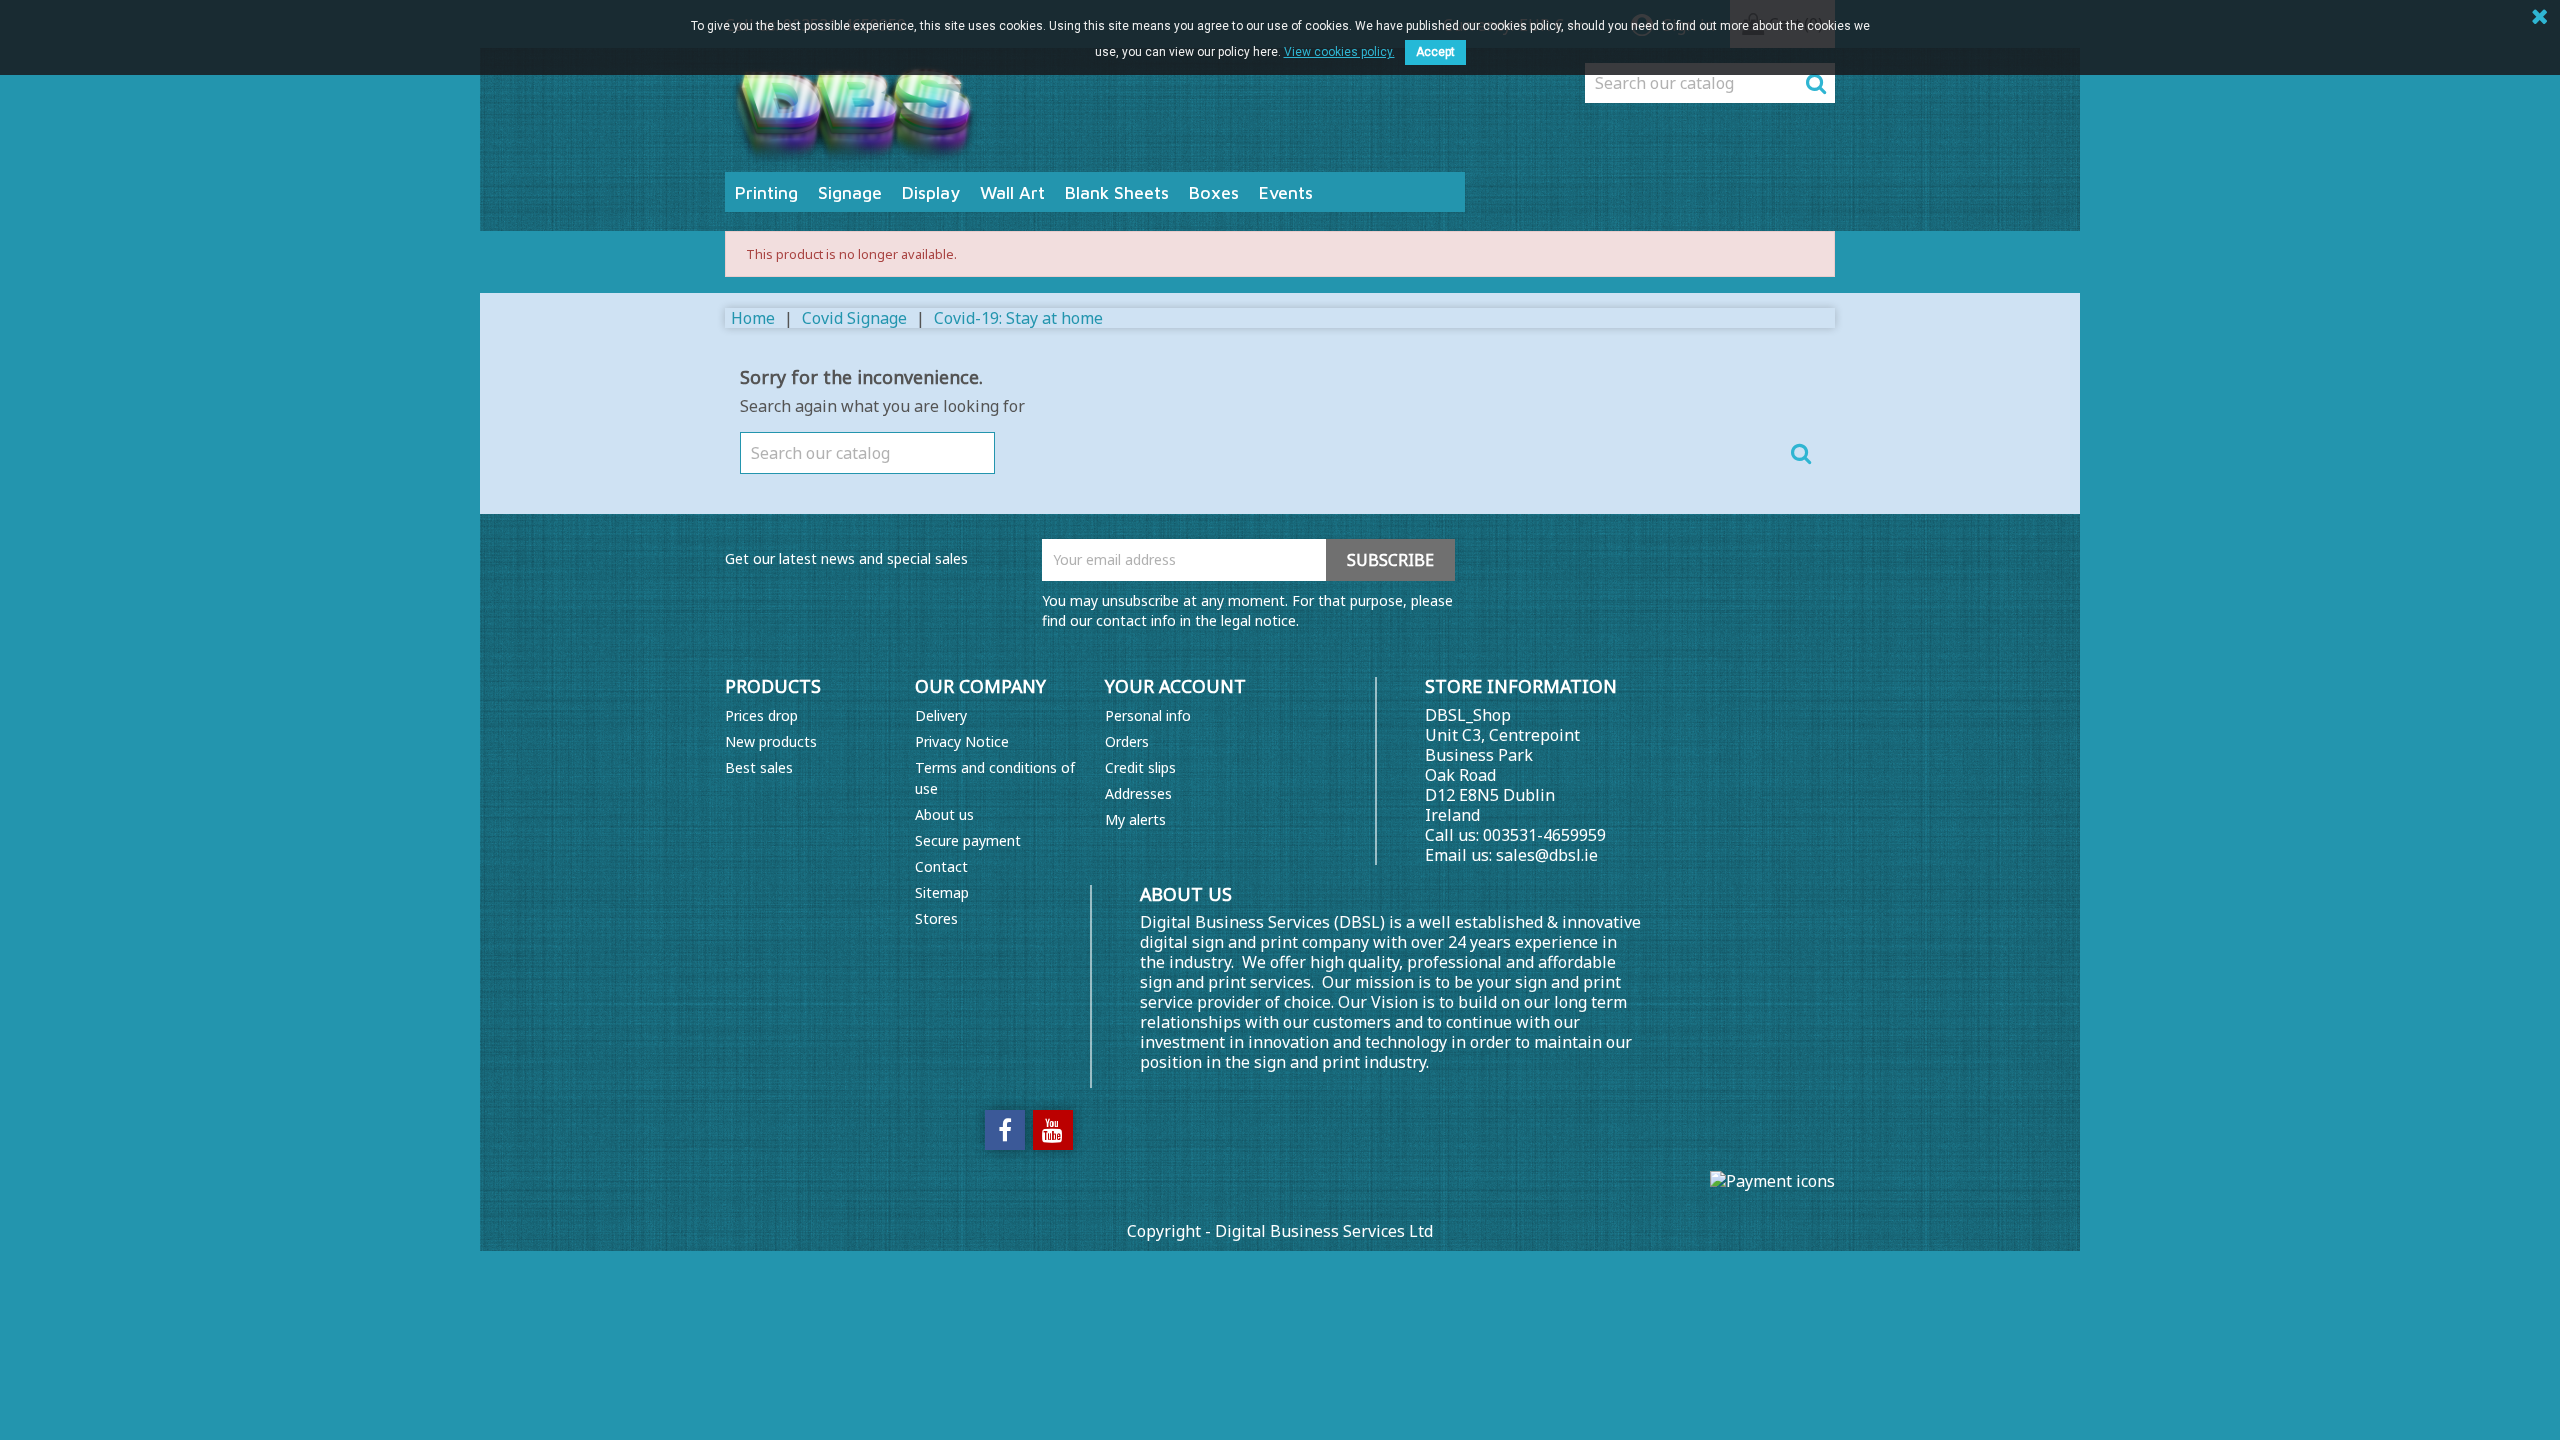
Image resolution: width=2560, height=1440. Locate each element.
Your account (1175, 686)
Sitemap (942, 892)
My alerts (1135, 819)
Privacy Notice (962, 741)
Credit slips (1140, 767)
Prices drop (761, 715)
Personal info (1148, 715)
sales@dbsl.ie (1547, 855)
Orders (1127, 741)
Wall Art (1012, 192)
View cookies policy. (1339, 52)
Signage (850, 192)
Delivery (941, 715)
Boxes (1214, 192)
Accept (1435, 52)
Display (931, 192)
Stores (936, 918)
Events (1286, 192)
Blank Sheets (1117, 192)
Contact (941, 866)
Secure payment (968, 840)
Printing (766, 192)
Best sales (759, 767)
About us (944, 814)
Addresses (1138, 793)
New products (771, 741)
